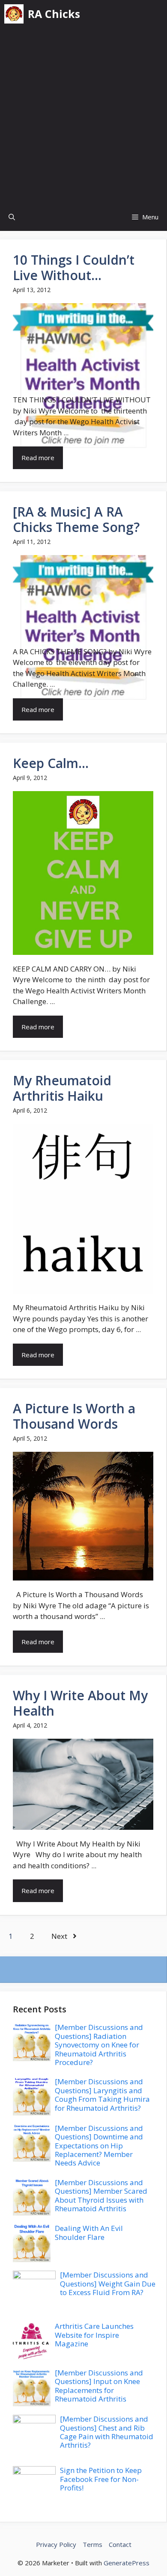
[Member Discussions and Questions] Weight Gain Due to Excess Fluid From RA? (108, 2284)
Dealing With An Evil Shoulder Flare (89, 2232)
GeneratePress (127, 2563)
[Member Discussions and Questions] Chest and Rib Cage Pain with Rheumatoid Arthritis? (107, 2432)
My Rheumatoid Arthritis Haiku (62, 1088)
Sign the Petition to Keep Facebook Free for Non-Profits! (101, 2479)
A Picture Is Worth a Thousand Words (74, 1416)
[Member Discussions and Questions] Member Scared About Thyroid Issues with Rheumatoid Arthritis (101, 2195)
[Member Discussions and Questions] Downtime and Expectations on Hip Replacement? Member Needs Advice (99, 2146)
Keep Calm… (51, 763)
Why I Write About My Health (80, 1703)
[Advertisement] (83, 115)
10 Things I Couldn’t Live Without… (74, 267)
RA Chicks (54, 14)
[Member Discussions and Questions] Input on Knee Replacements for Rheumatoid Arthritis (99, 2386)
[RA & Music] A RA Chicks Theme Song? (76, 519)
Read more (38, 458)
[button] (12, 217)
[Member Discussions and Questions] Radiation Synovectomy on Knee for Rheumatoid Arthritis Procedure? (99, 2045)
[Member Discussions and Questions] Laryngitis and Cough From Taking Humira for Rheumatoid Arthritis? (102, 2094)
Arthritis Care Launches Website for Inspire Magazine (94, 2335)
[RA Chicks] (14, 14)
